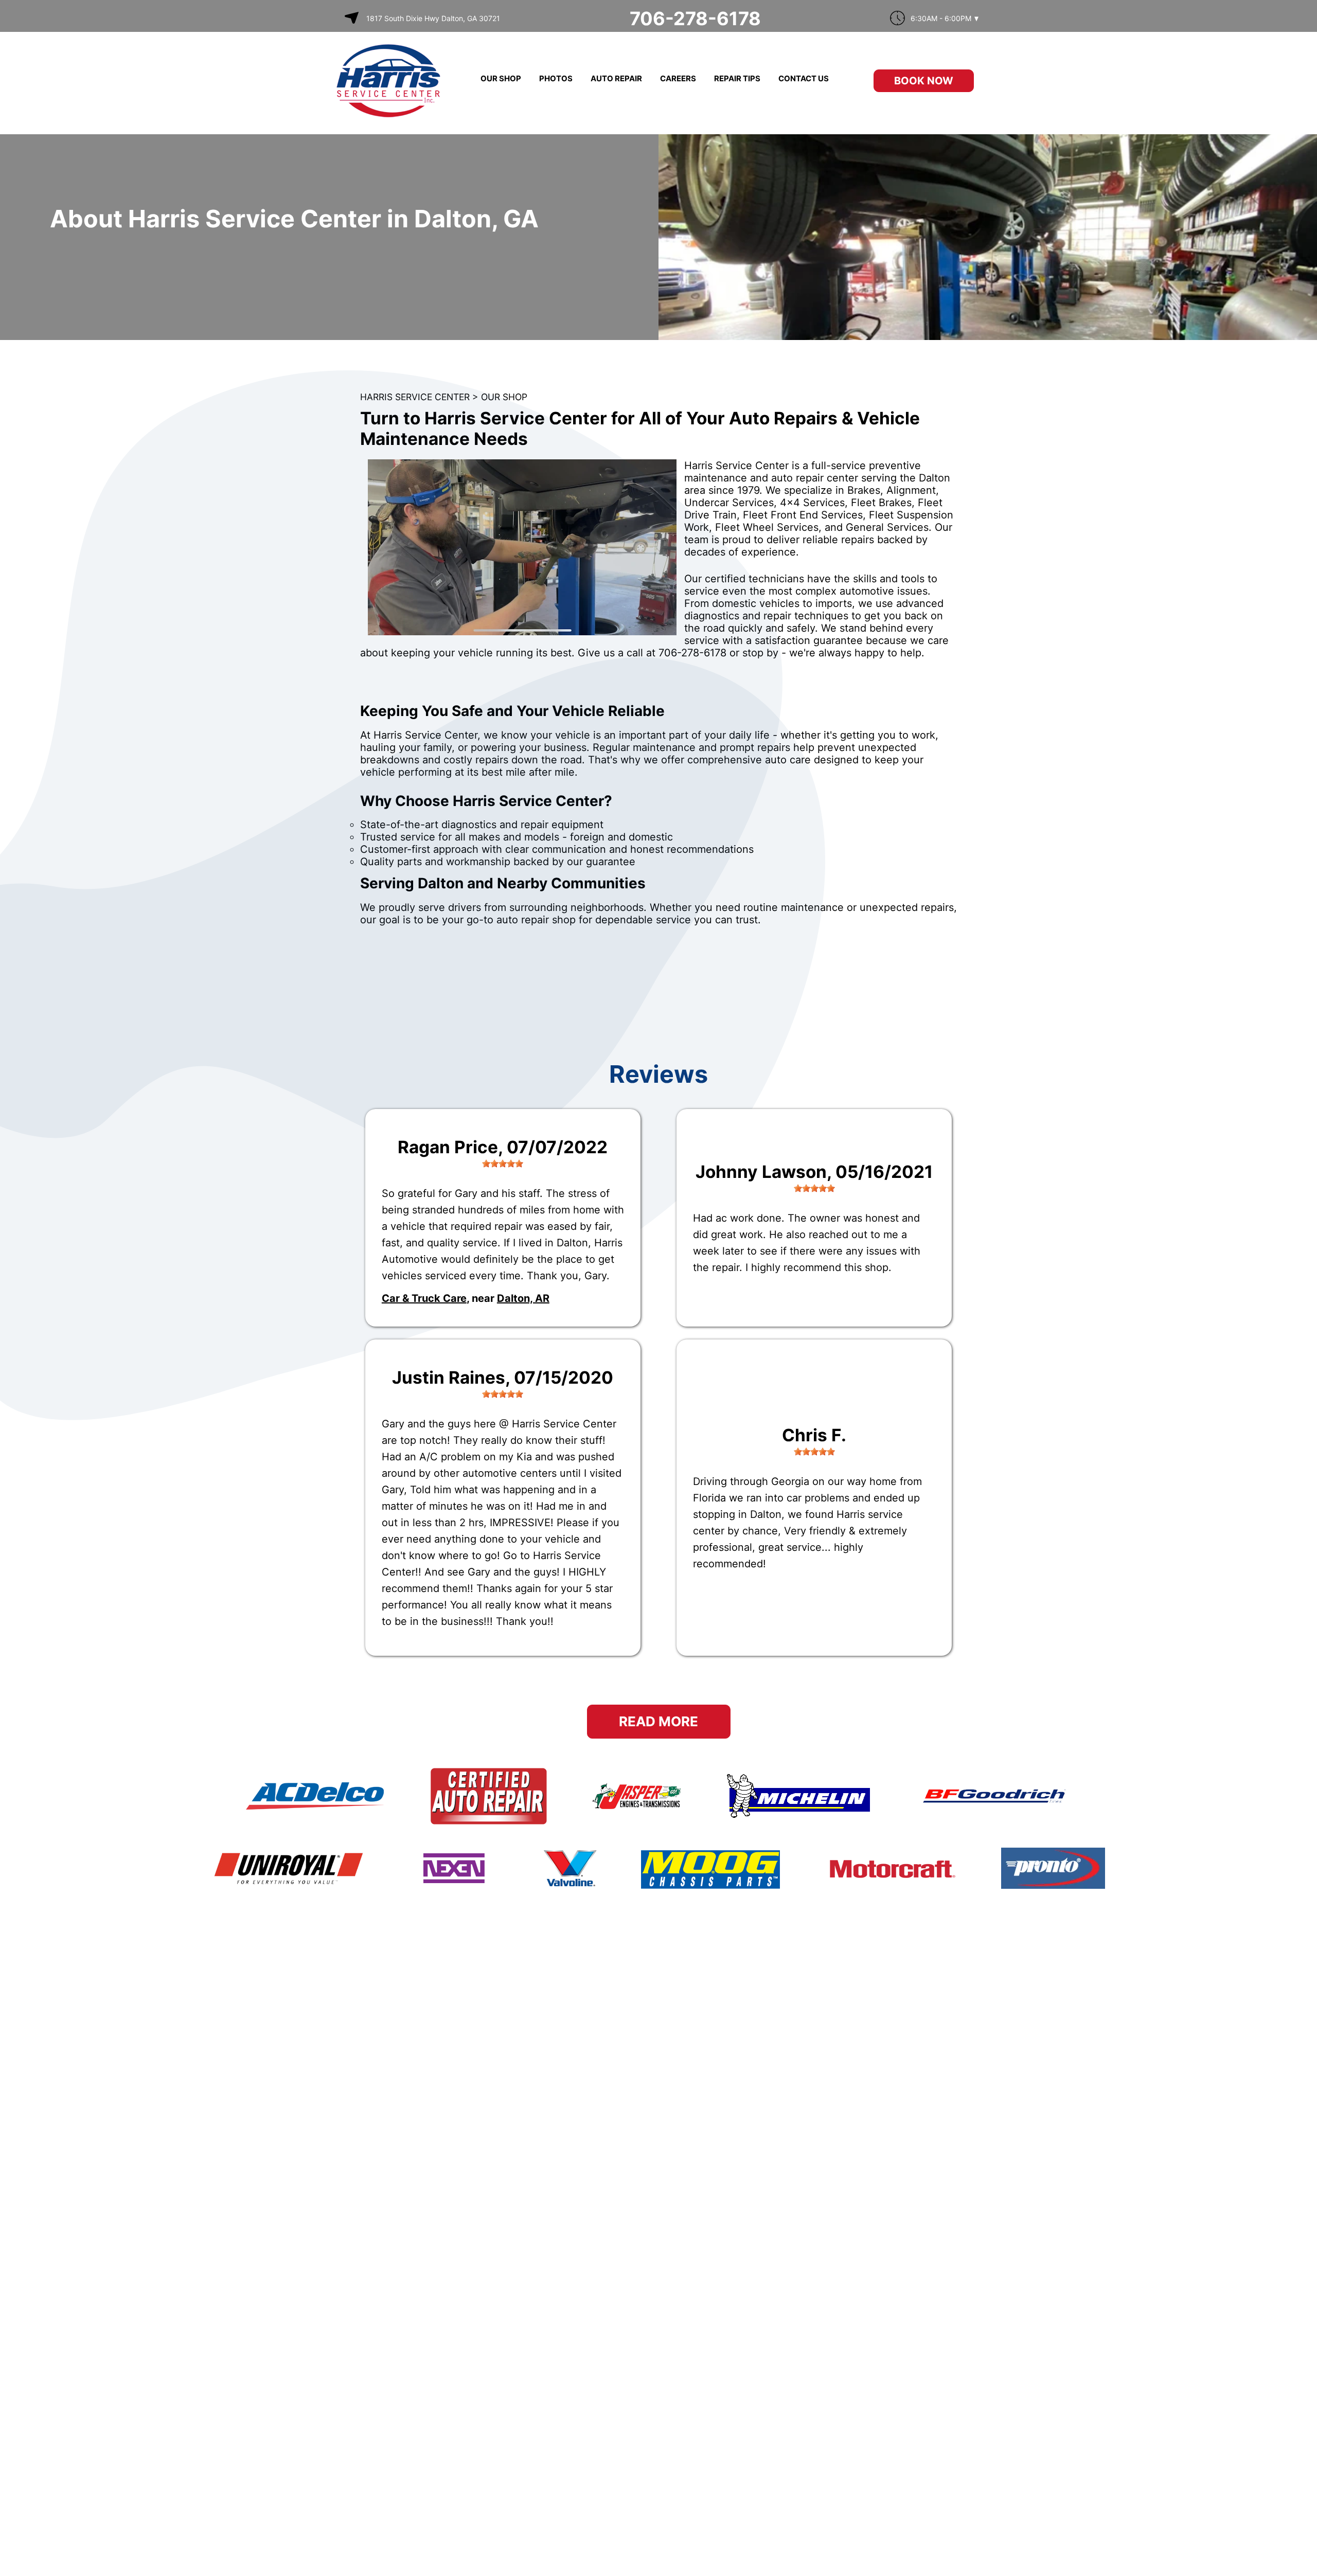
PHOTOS (556, 78)
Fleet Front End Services (803, 515)
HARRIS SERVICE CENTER (415, 397)
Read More (658, 1721)
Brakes (864, 490)
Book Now (924, 81)
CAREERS (678, 78)
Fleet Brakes (881, 503)
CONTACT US (804, 78)
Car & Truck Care (424, 1298)
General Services (887, 527)
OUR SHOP (501, 78)
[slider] (503, 1164)
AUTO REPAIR (616, 78)
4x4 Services (812, 503)
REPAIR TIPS (737, 78)
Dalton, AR (523, 1298)
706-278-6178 (695, 19)
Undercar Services (729, 503)
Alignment (911, 490)
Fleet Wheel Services (767, 527)
